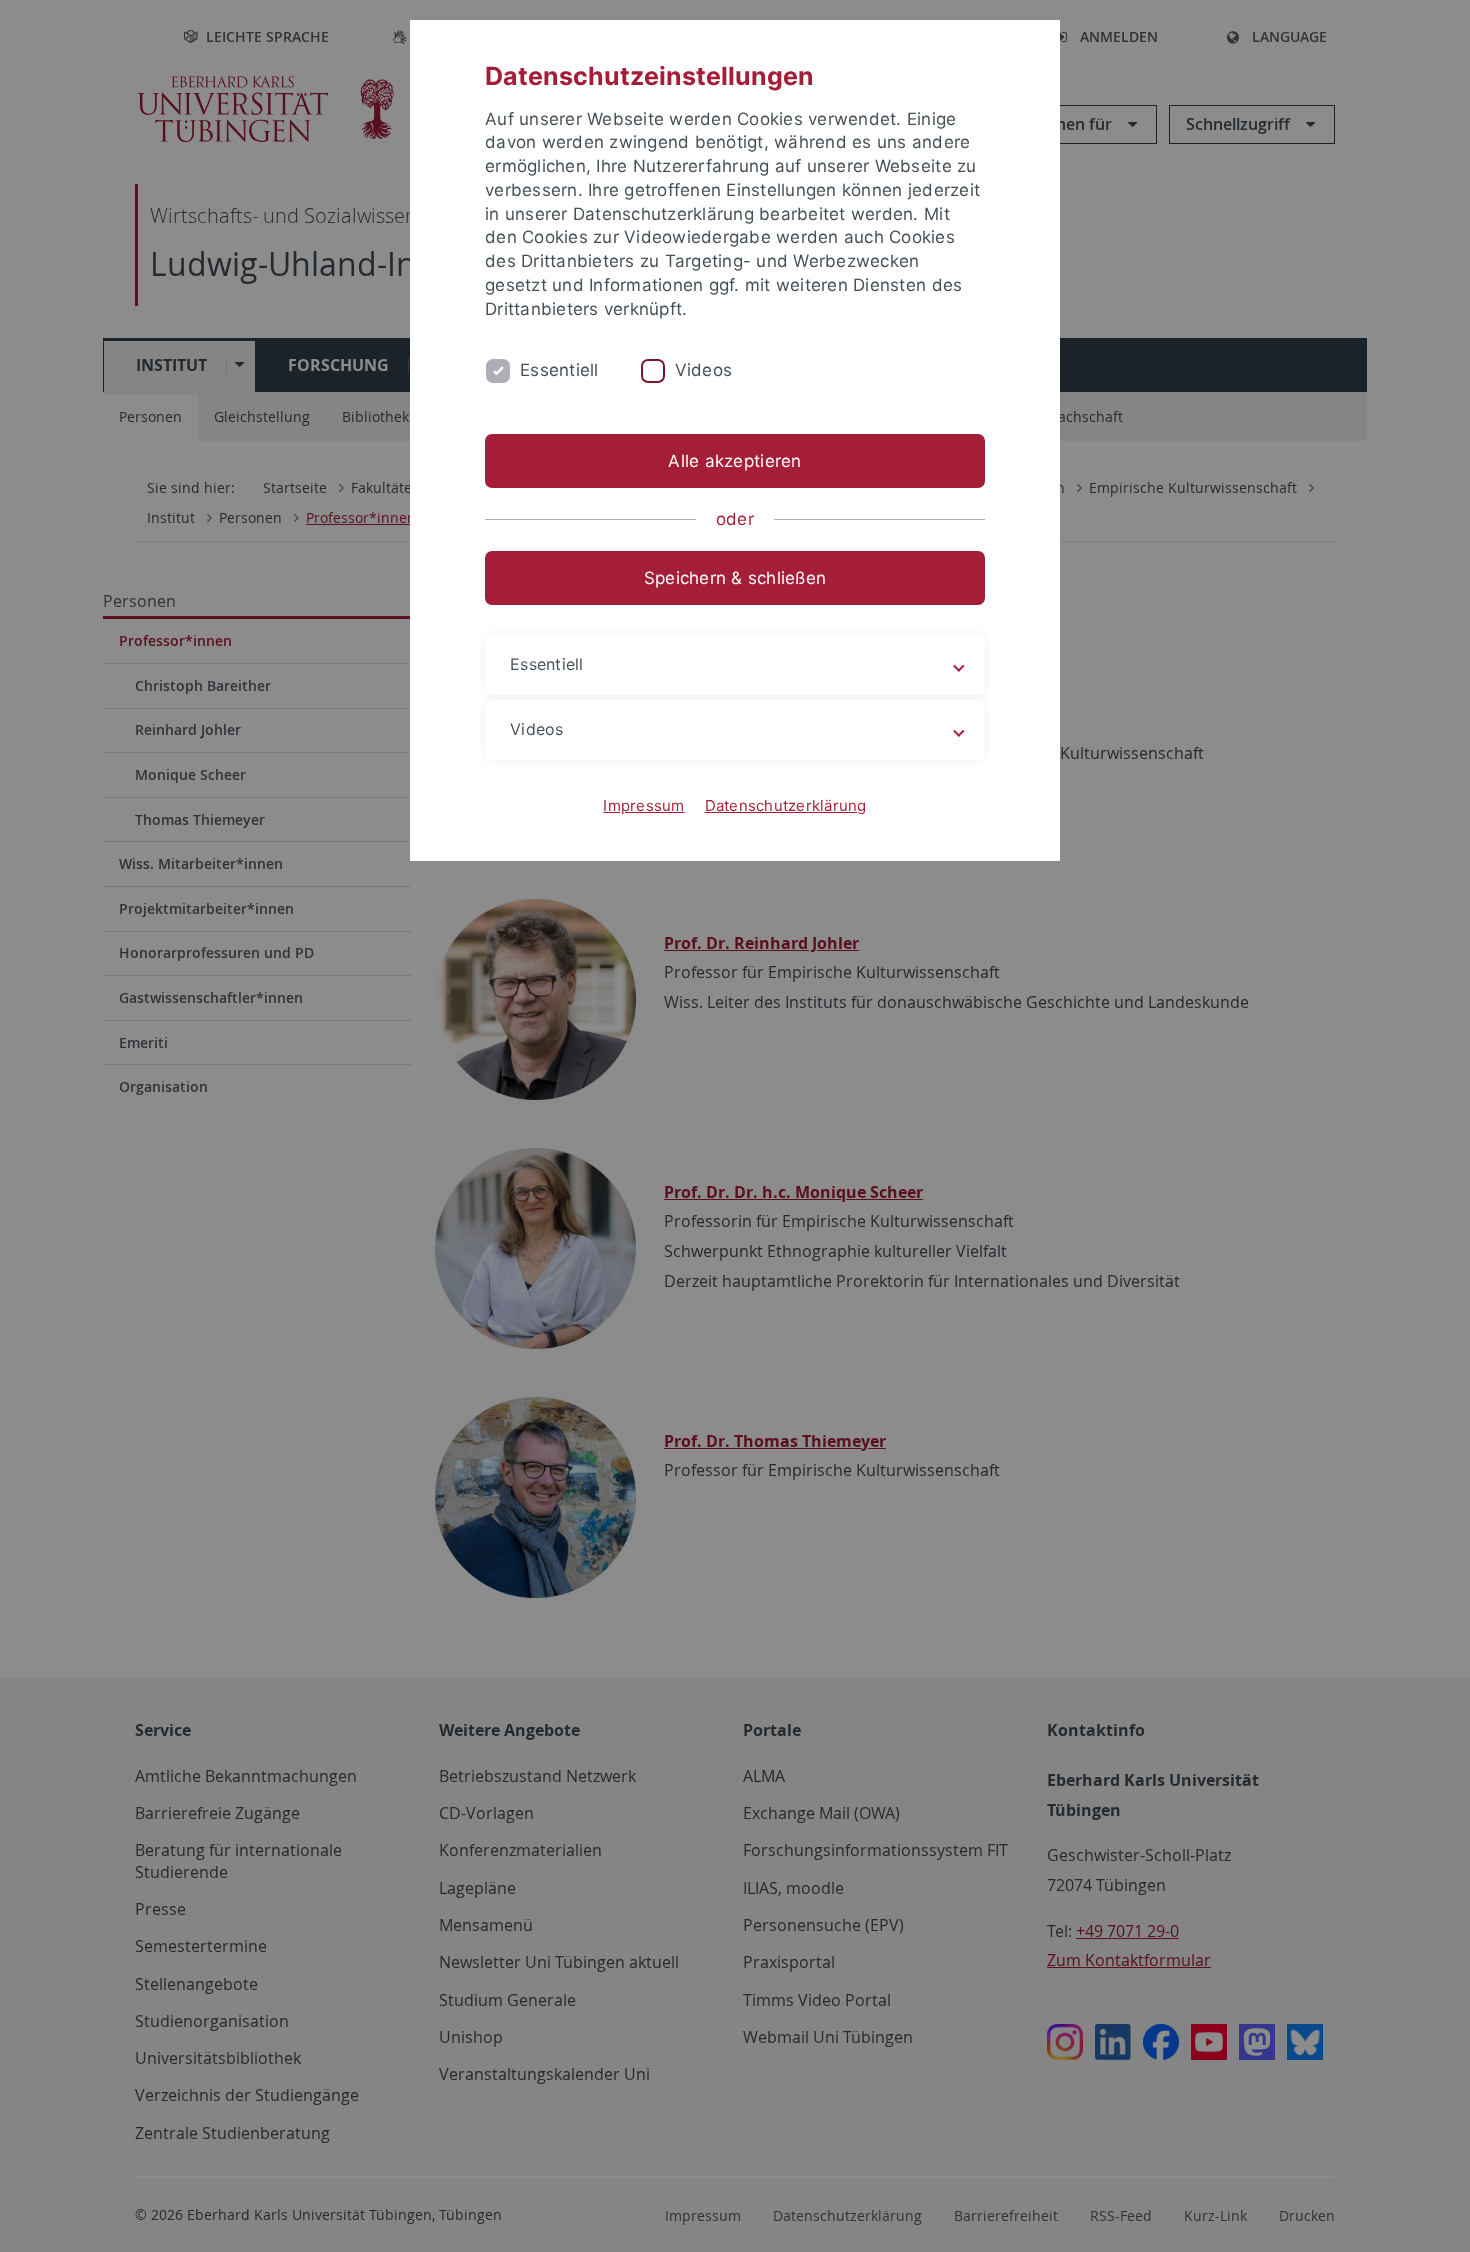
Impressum (643, 805)
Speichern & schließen (735, 578)
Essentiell (559, 370)
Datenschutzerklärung (786, 805)
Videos (704, 370)
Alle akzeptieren (734, 461)
